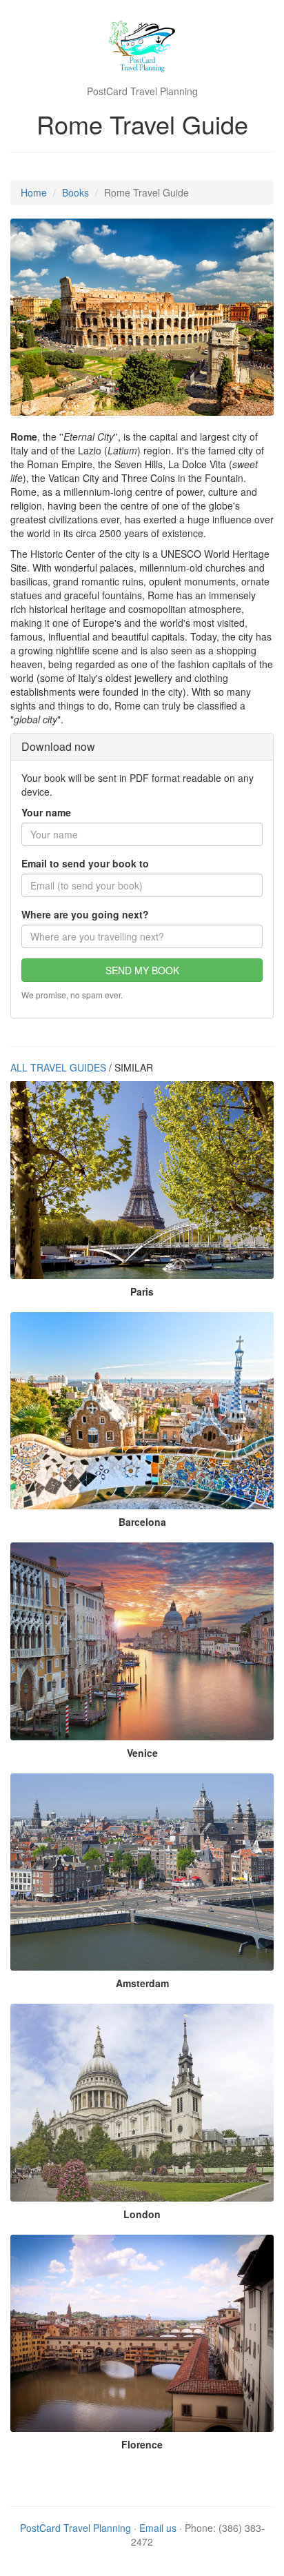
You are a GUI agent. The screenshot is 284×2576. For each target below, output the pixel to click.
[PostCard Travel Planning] (142, 48)
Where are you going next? (85, 914)
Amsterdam (142, 1983)
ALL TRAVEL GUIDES (58, 1067)
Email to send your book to (85, 863)
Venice (142, 1753)
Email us (158, 2528)
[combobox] (142, 936)
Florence (142, 2444)
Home (34, 192)
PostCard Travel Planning (75, 2528)
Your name (46, 812)
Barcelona (142, 1522)
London (142, 2214)
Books (75, 192)
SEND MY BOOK (142, 970)
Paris (142, 1291)
